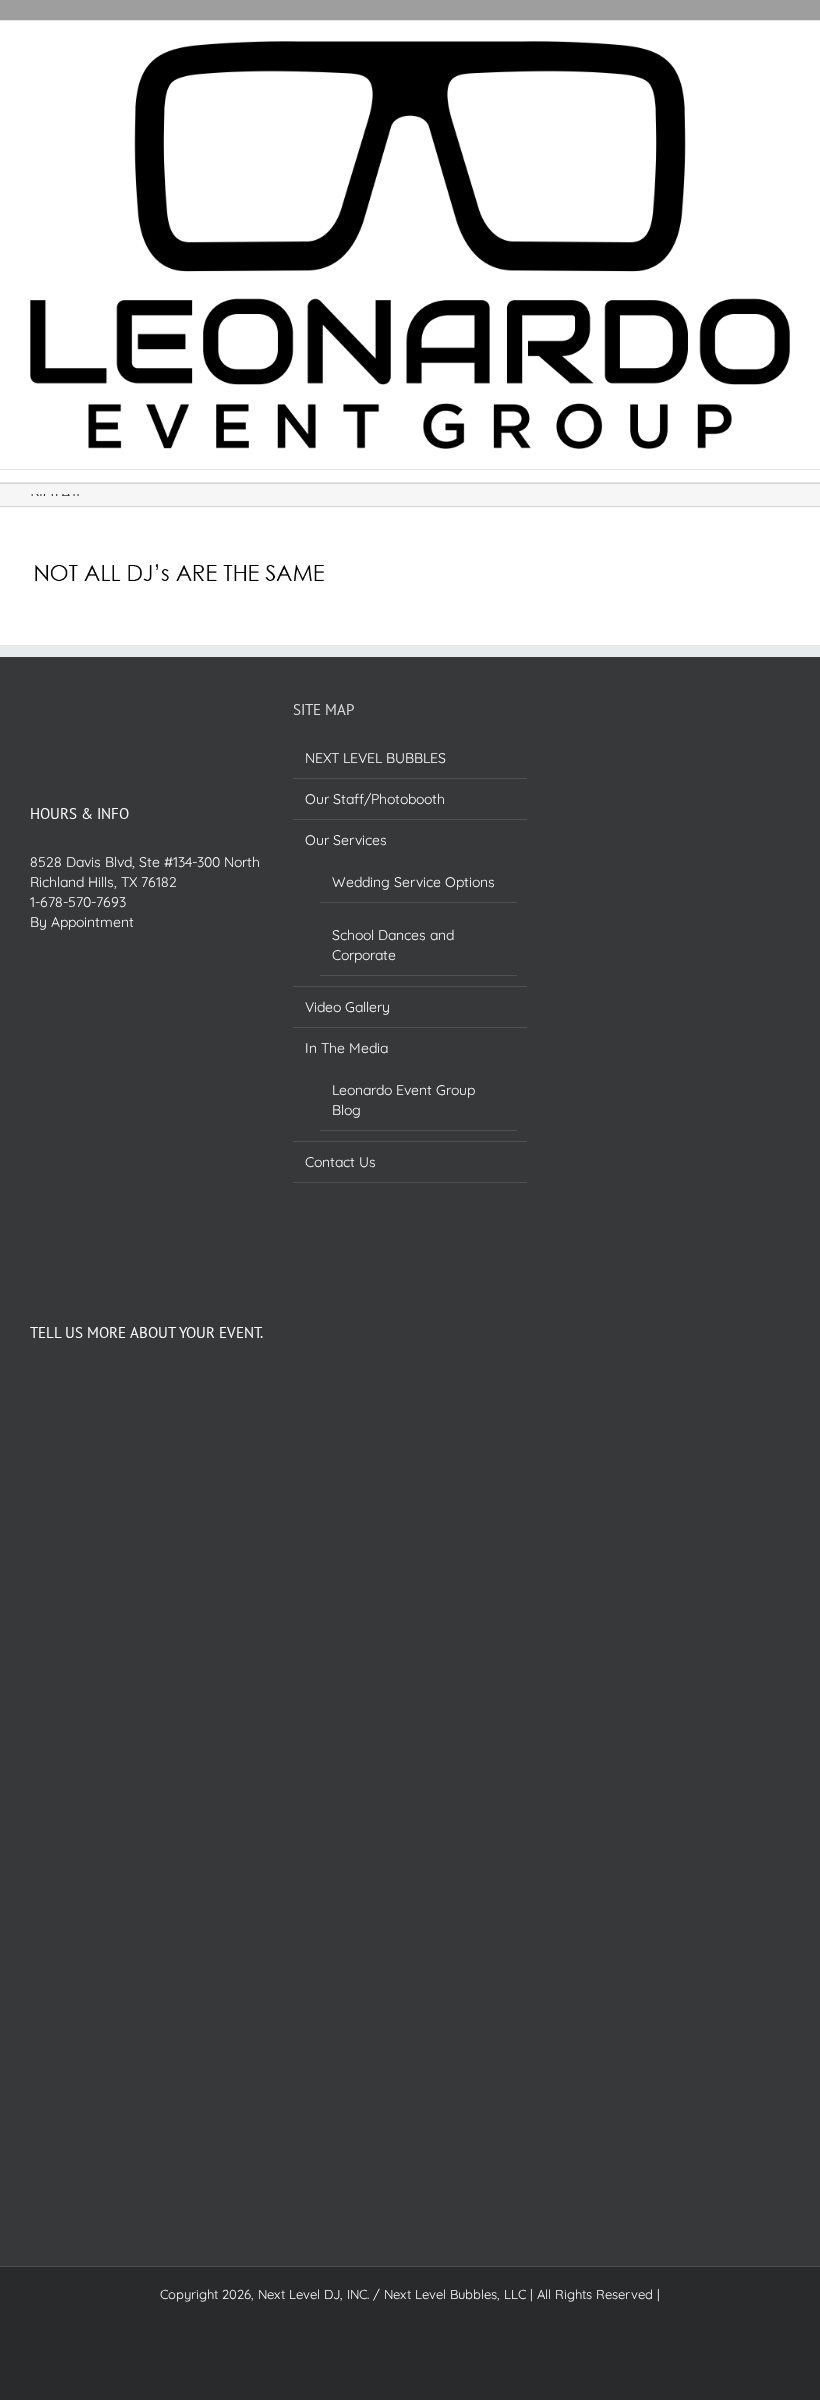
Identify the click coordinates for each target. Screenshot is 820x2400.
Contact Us (340, 1162)
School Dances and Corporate (393, 945)
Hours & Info (79, 813)
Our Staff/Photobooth (375, 799)
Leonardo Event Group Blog (403, 1100)
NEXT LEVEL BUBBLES (375, 758)
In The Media (346, 1048)
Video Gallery (347, 1007)
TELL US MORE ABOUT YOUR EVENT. (146, 1332)
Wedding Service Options (413, 882)
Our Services (346, 840)
